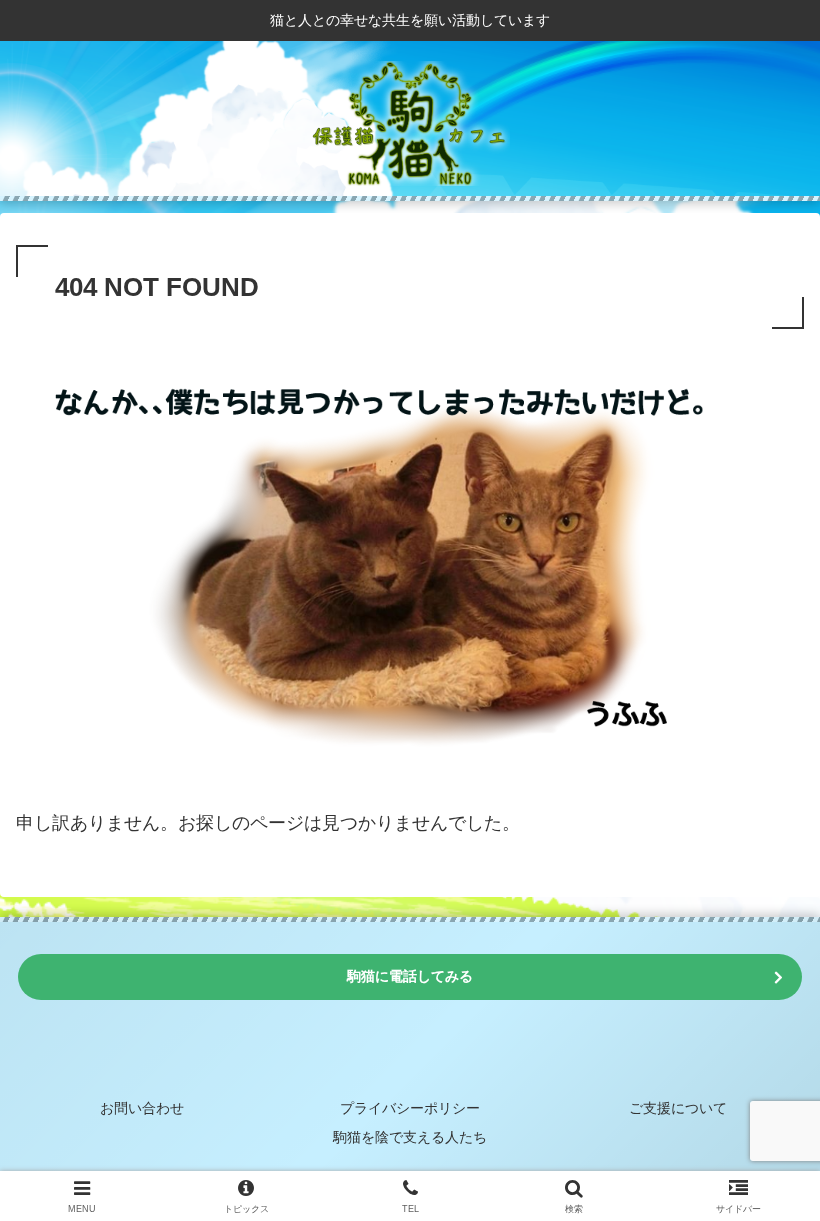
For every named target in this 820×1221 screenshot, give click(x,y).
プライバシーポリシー (410, 1108)
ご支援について (678, 1108)
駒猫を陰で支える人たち (410, 1137)
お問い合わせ (142, 1108)
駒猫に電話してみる (410, 976)
